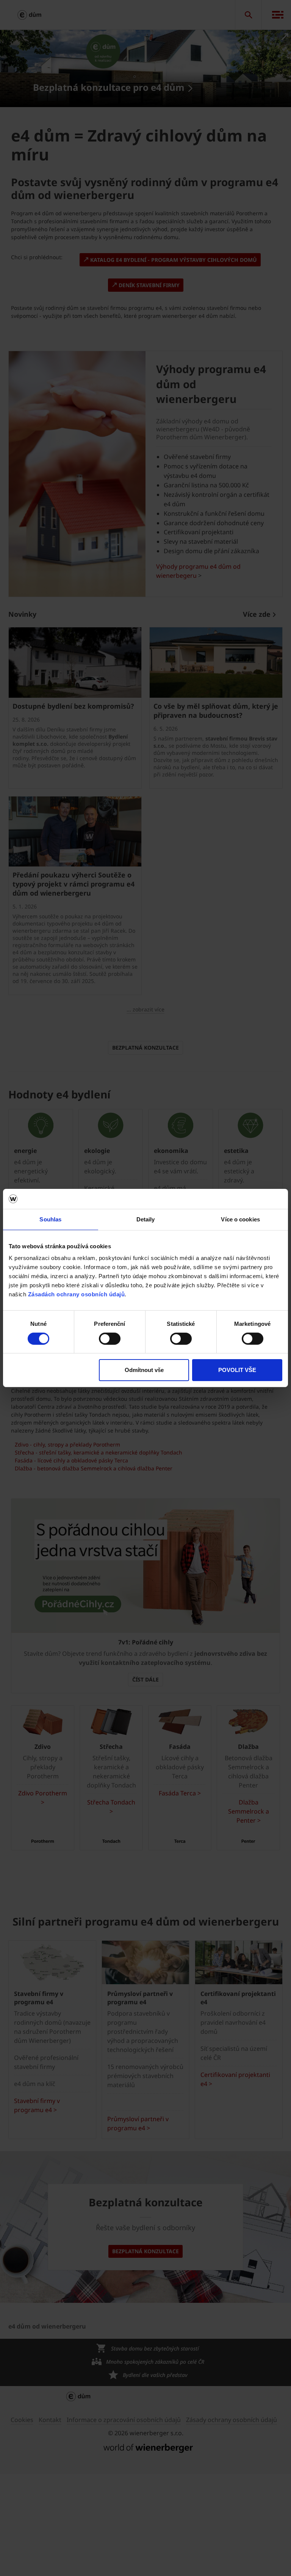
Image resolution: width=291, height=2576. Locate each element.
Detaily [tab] (146, 1219)
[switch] (110, 1339)
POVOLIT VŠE (237, 1370)
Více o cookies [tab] (240, 1219)
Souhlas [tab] (50, 1219)
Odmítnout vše (144, 1370)
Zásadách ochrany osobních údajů (77, 1294)
